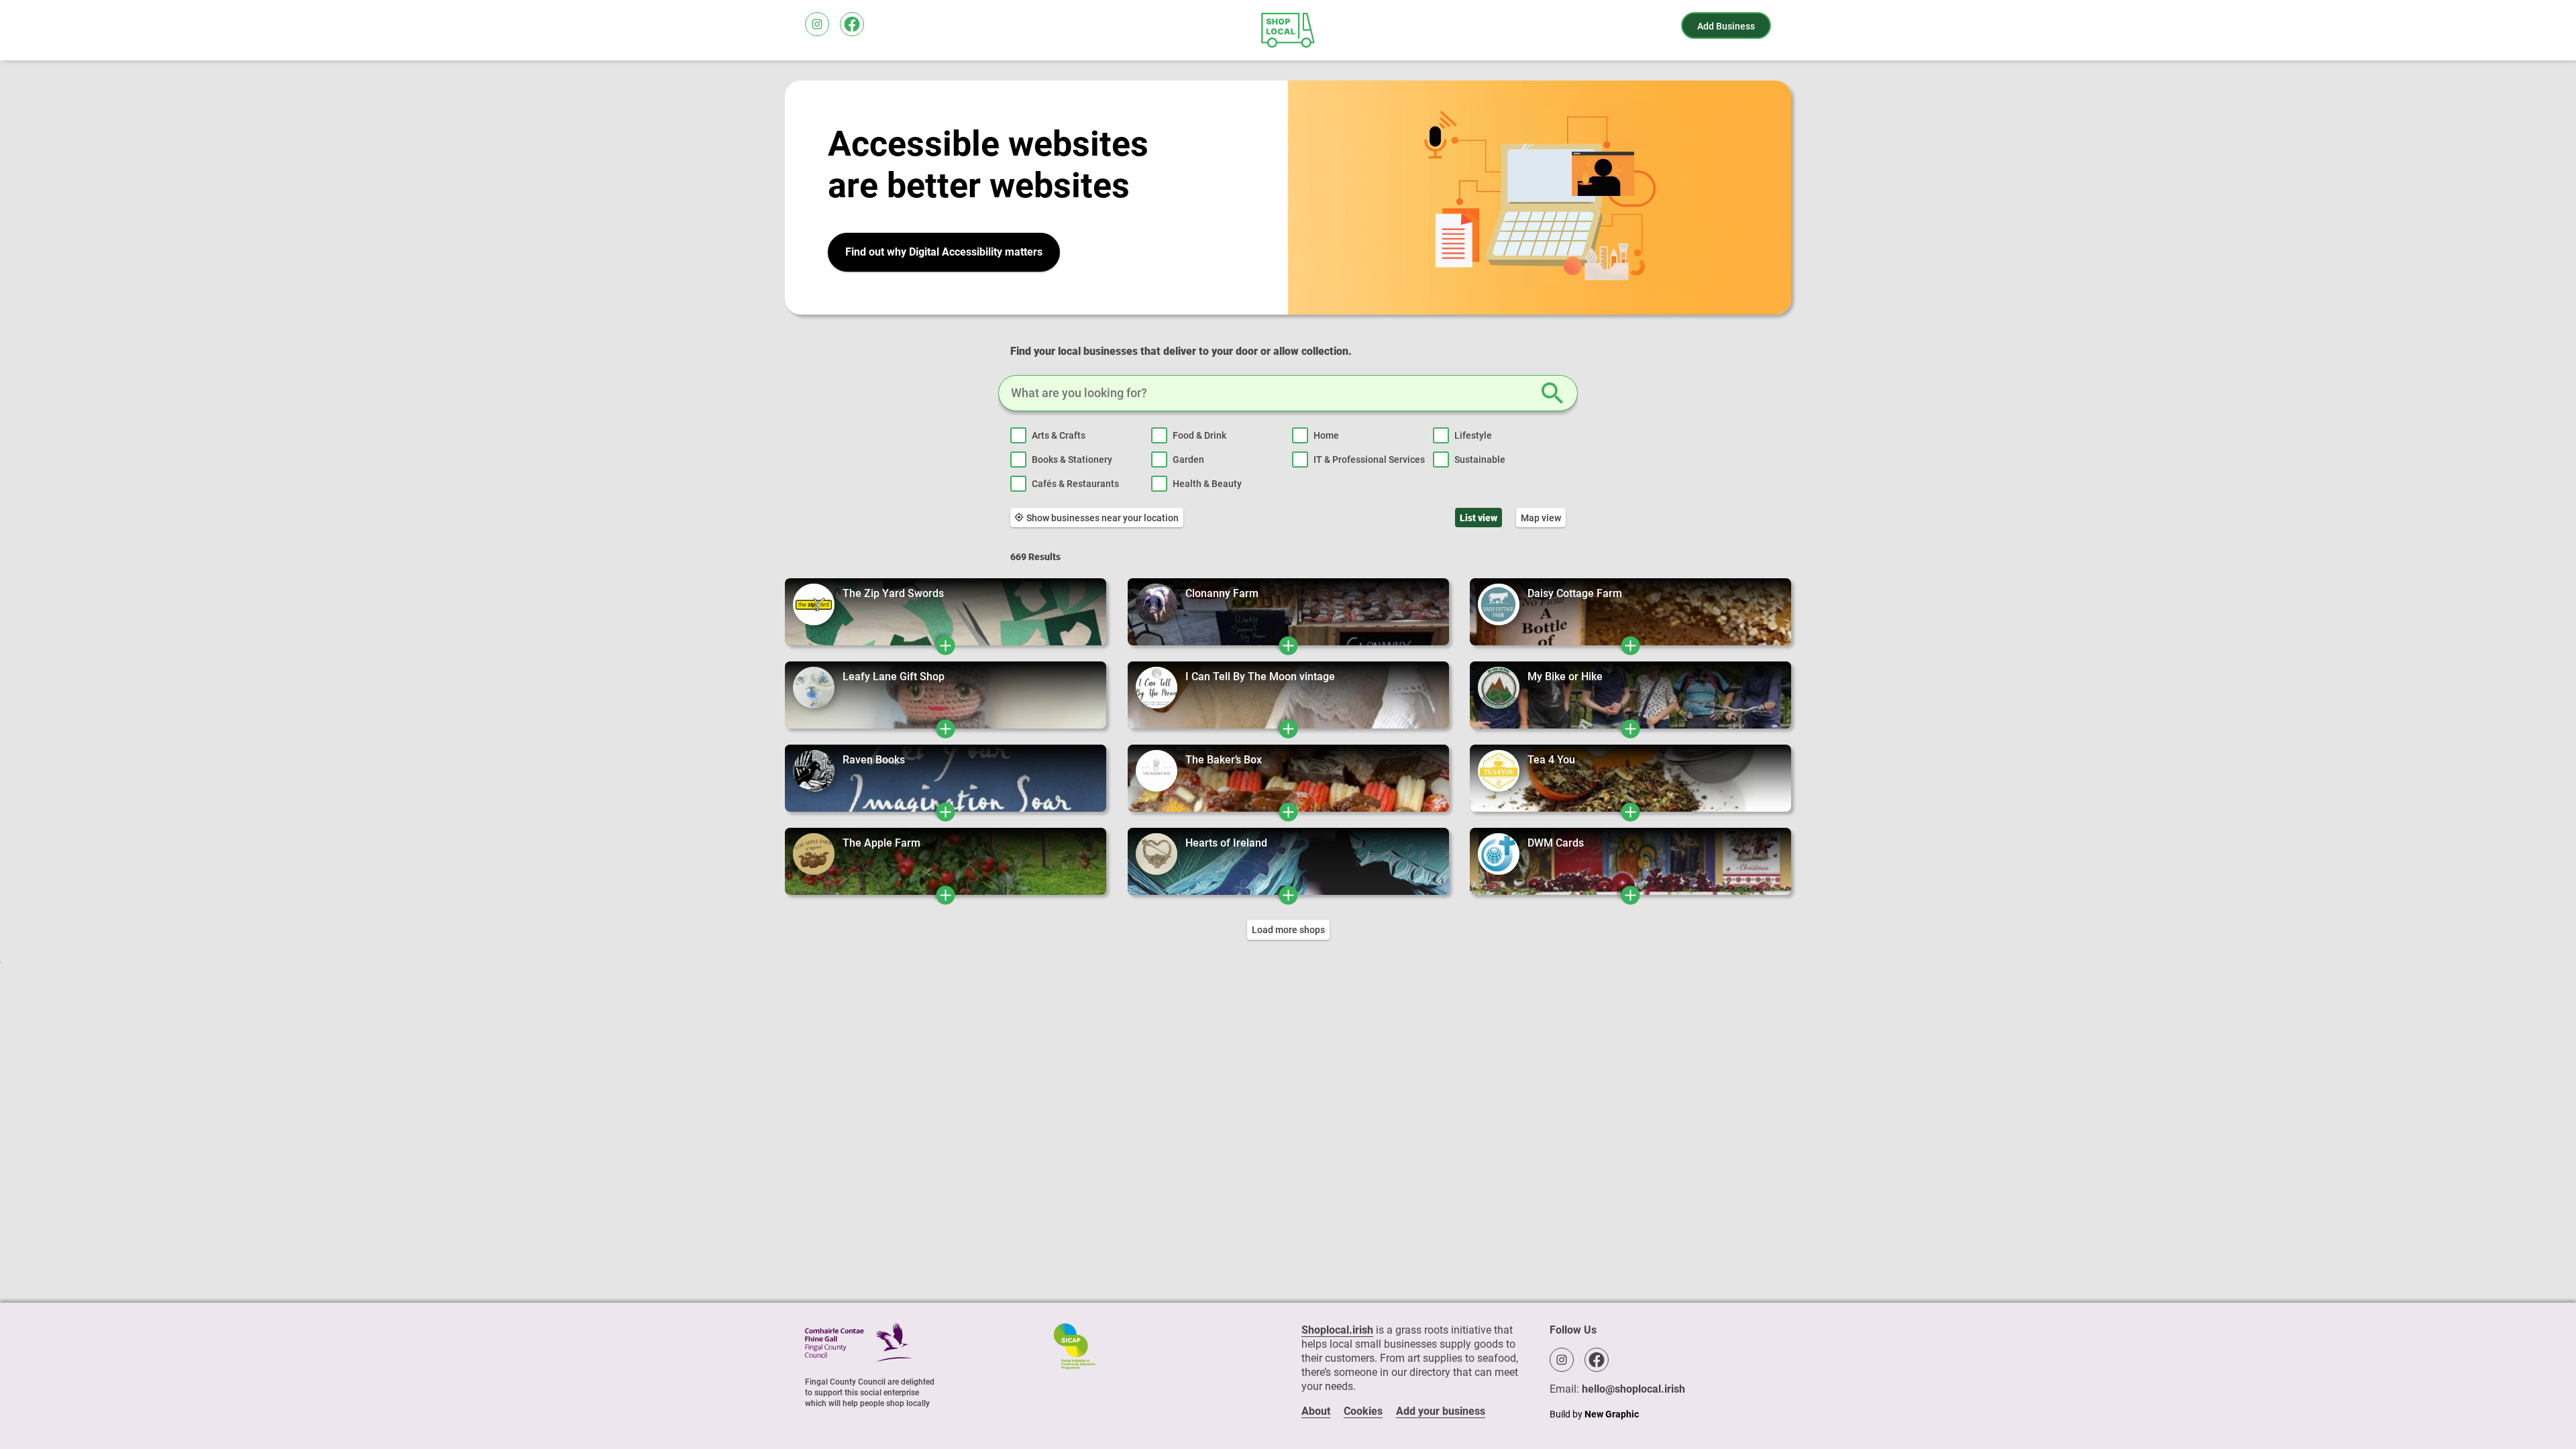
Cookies (1363, 1411)
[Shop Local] (1288, 30)
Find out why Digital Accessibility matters (944, 252)
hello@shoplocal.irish (1633, 1389)
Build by (1594, 1414)
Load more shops (1288, 930)
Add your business (1441, 1411)
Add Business (1726, 26)
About (1316, 1411)
